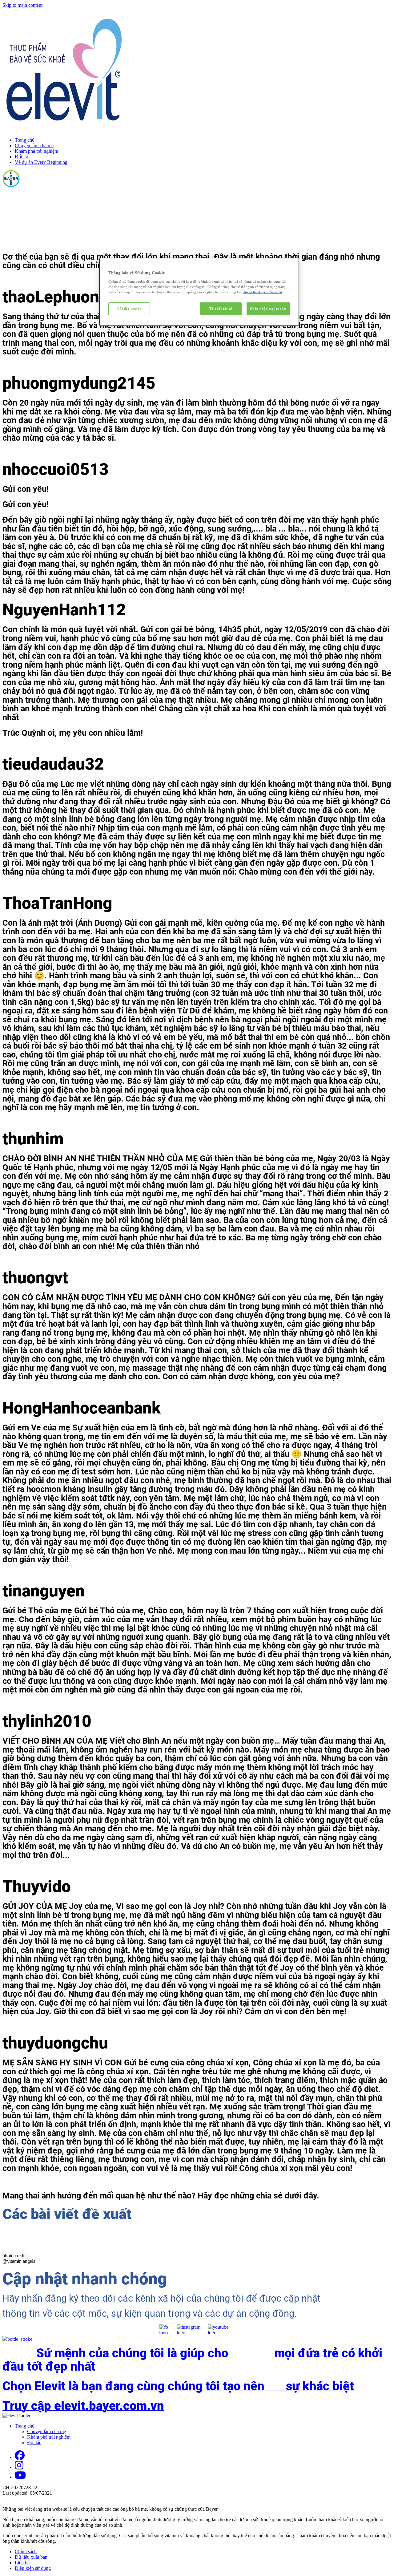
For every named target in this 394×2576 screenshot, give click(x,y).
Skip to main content (22, 5)
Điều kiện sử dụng (33, 2568)
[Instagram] (19, 2467)
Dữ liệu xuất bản (31, 2557)
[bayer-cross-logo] (11, 186)
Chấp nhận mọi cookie (268, 309)
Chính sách (26, 2552)
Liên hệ (22, 2563)
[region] (199, 292)
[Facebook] (20, 2457)
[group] (197, 2374)
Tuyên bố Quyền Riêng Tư (263, 292)
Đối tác (22, 157)
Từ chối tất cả (221, 309)
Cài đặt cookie (129, 309)
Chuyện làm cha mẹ (34, 146)
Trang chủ (25, 140)
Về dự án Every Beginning (41, 162)
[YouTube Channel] (20, 2477)
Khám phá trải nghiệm (36, 151)
